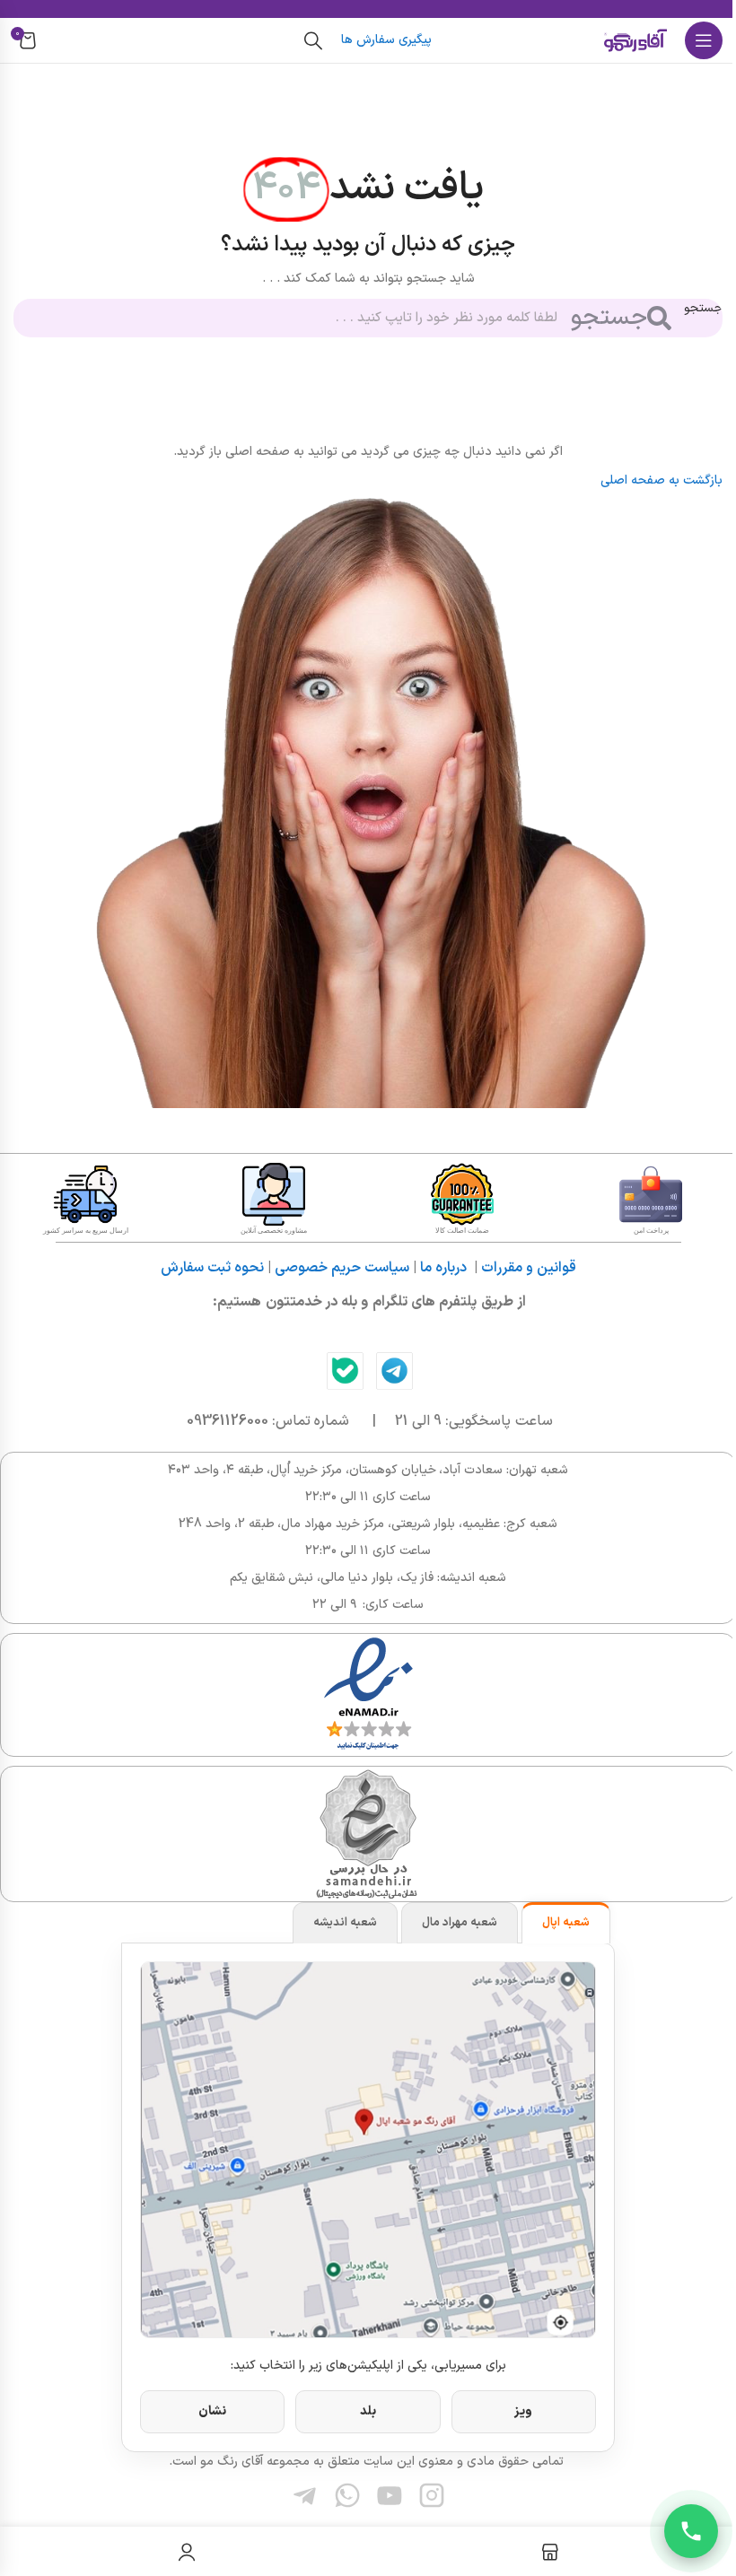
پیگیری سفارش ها (386, 40)
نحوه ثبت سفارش (212, 1268)
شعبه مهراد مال (460, 1923)
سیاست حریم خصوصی (342, 1268)
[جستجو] (313, 40)
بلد (368, 2411)
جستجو (703, 308)
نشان (212, 2411)
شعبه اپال (566, 1923)
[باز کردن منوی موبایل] (704, 40)
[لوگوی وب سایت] (635, 40)
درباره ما (443, 1268)
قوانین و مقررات (529, 1268)
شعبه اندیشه (345, 1923)
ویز (523, 2411)
